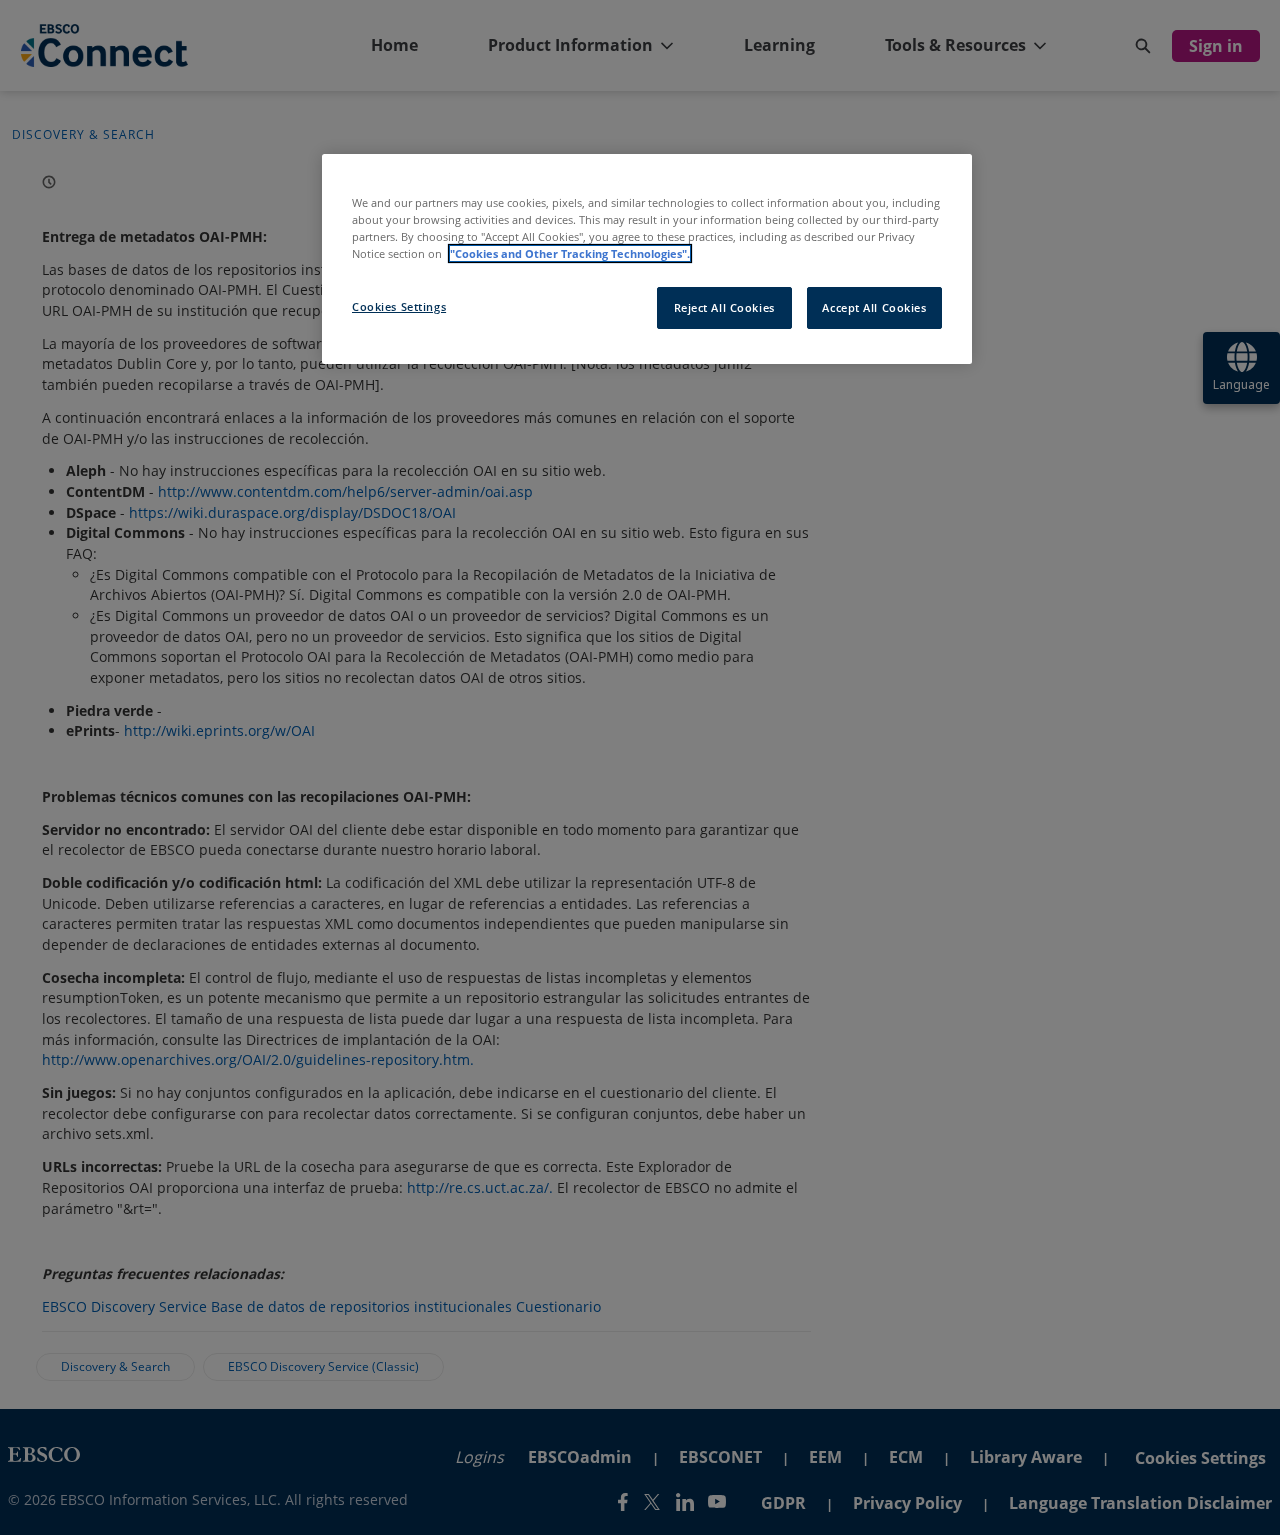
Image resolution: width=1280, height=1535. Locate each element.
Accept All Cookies (874, 307)
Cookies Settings (399, 306)
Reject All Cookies (724, 307)
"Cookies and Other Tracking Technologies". (570, 253)
